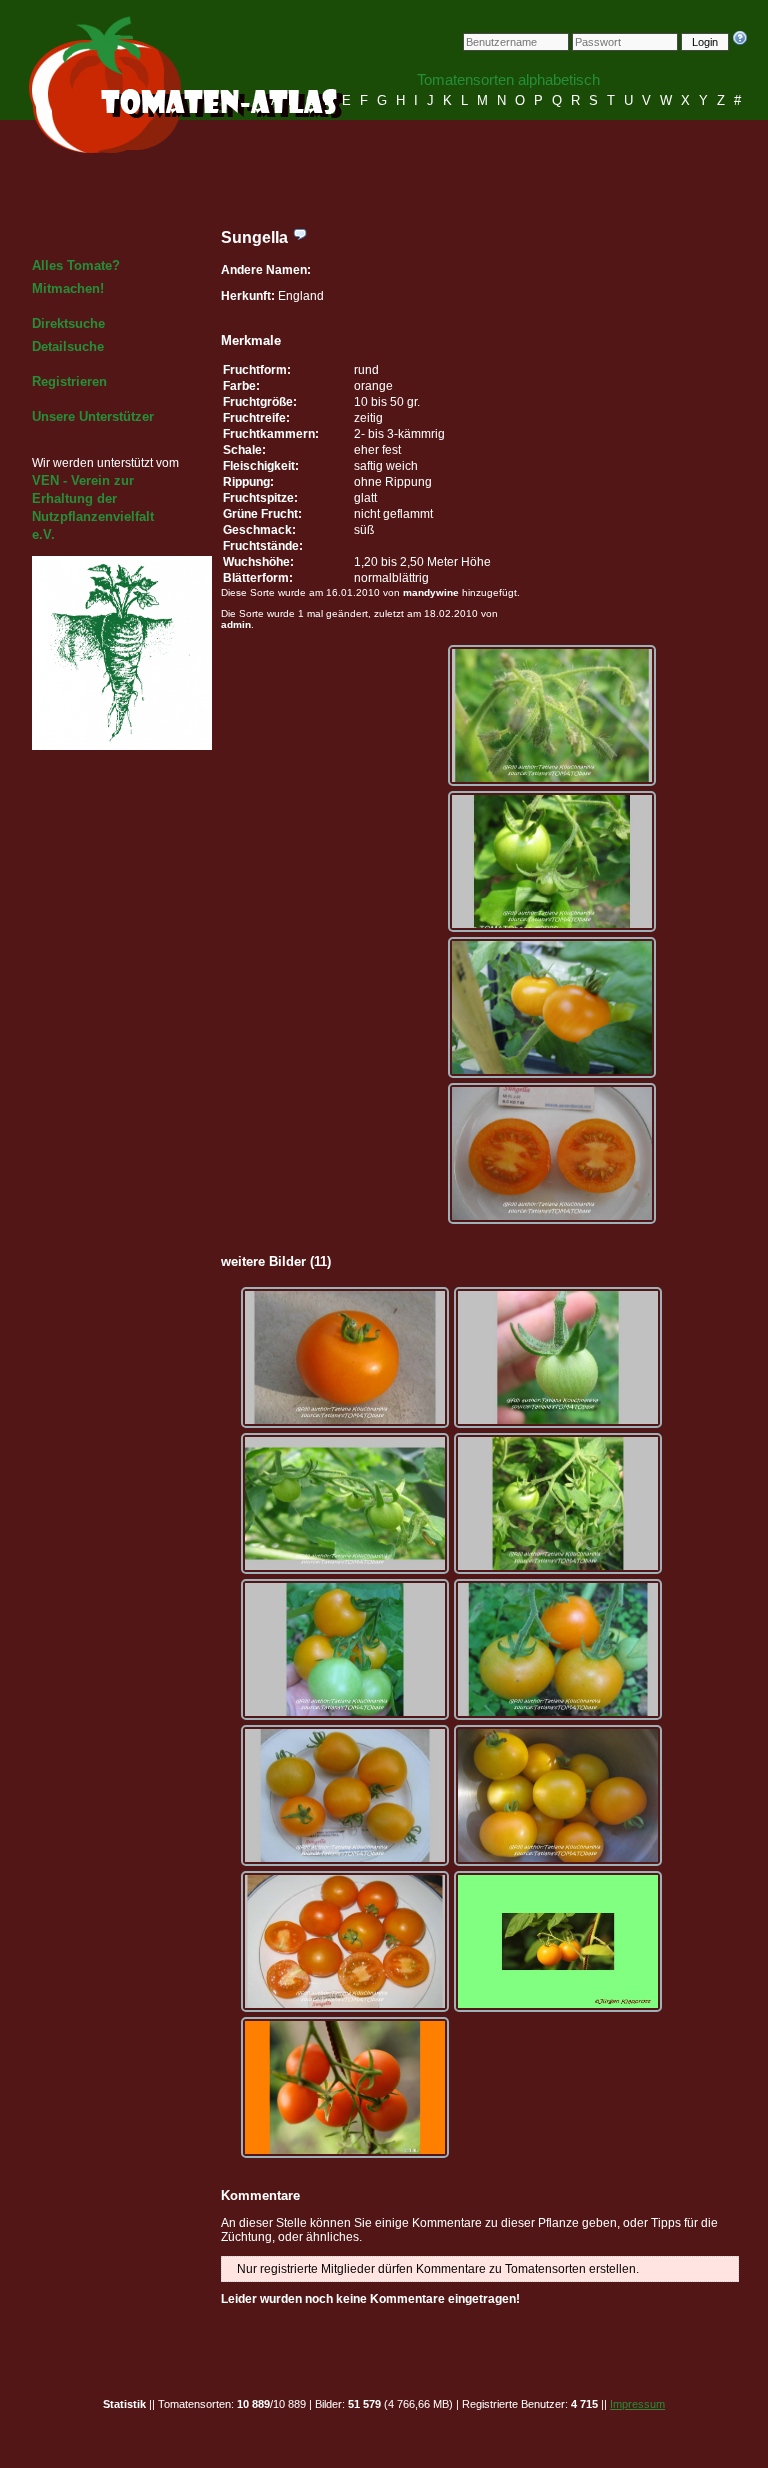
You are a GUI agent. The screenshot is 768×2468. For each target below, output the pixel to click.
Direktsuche (68, 323)
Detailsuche (68, 346)
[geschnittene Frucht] (552, 1153)
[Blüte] (552, 715)
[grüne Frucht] (552, 861)
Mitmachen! (68, 288)
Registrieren (69, 381)
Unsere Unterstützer (93, 416)
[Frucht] (552, 1007)
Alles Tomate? (76, 265)
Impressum (637, 2404)
